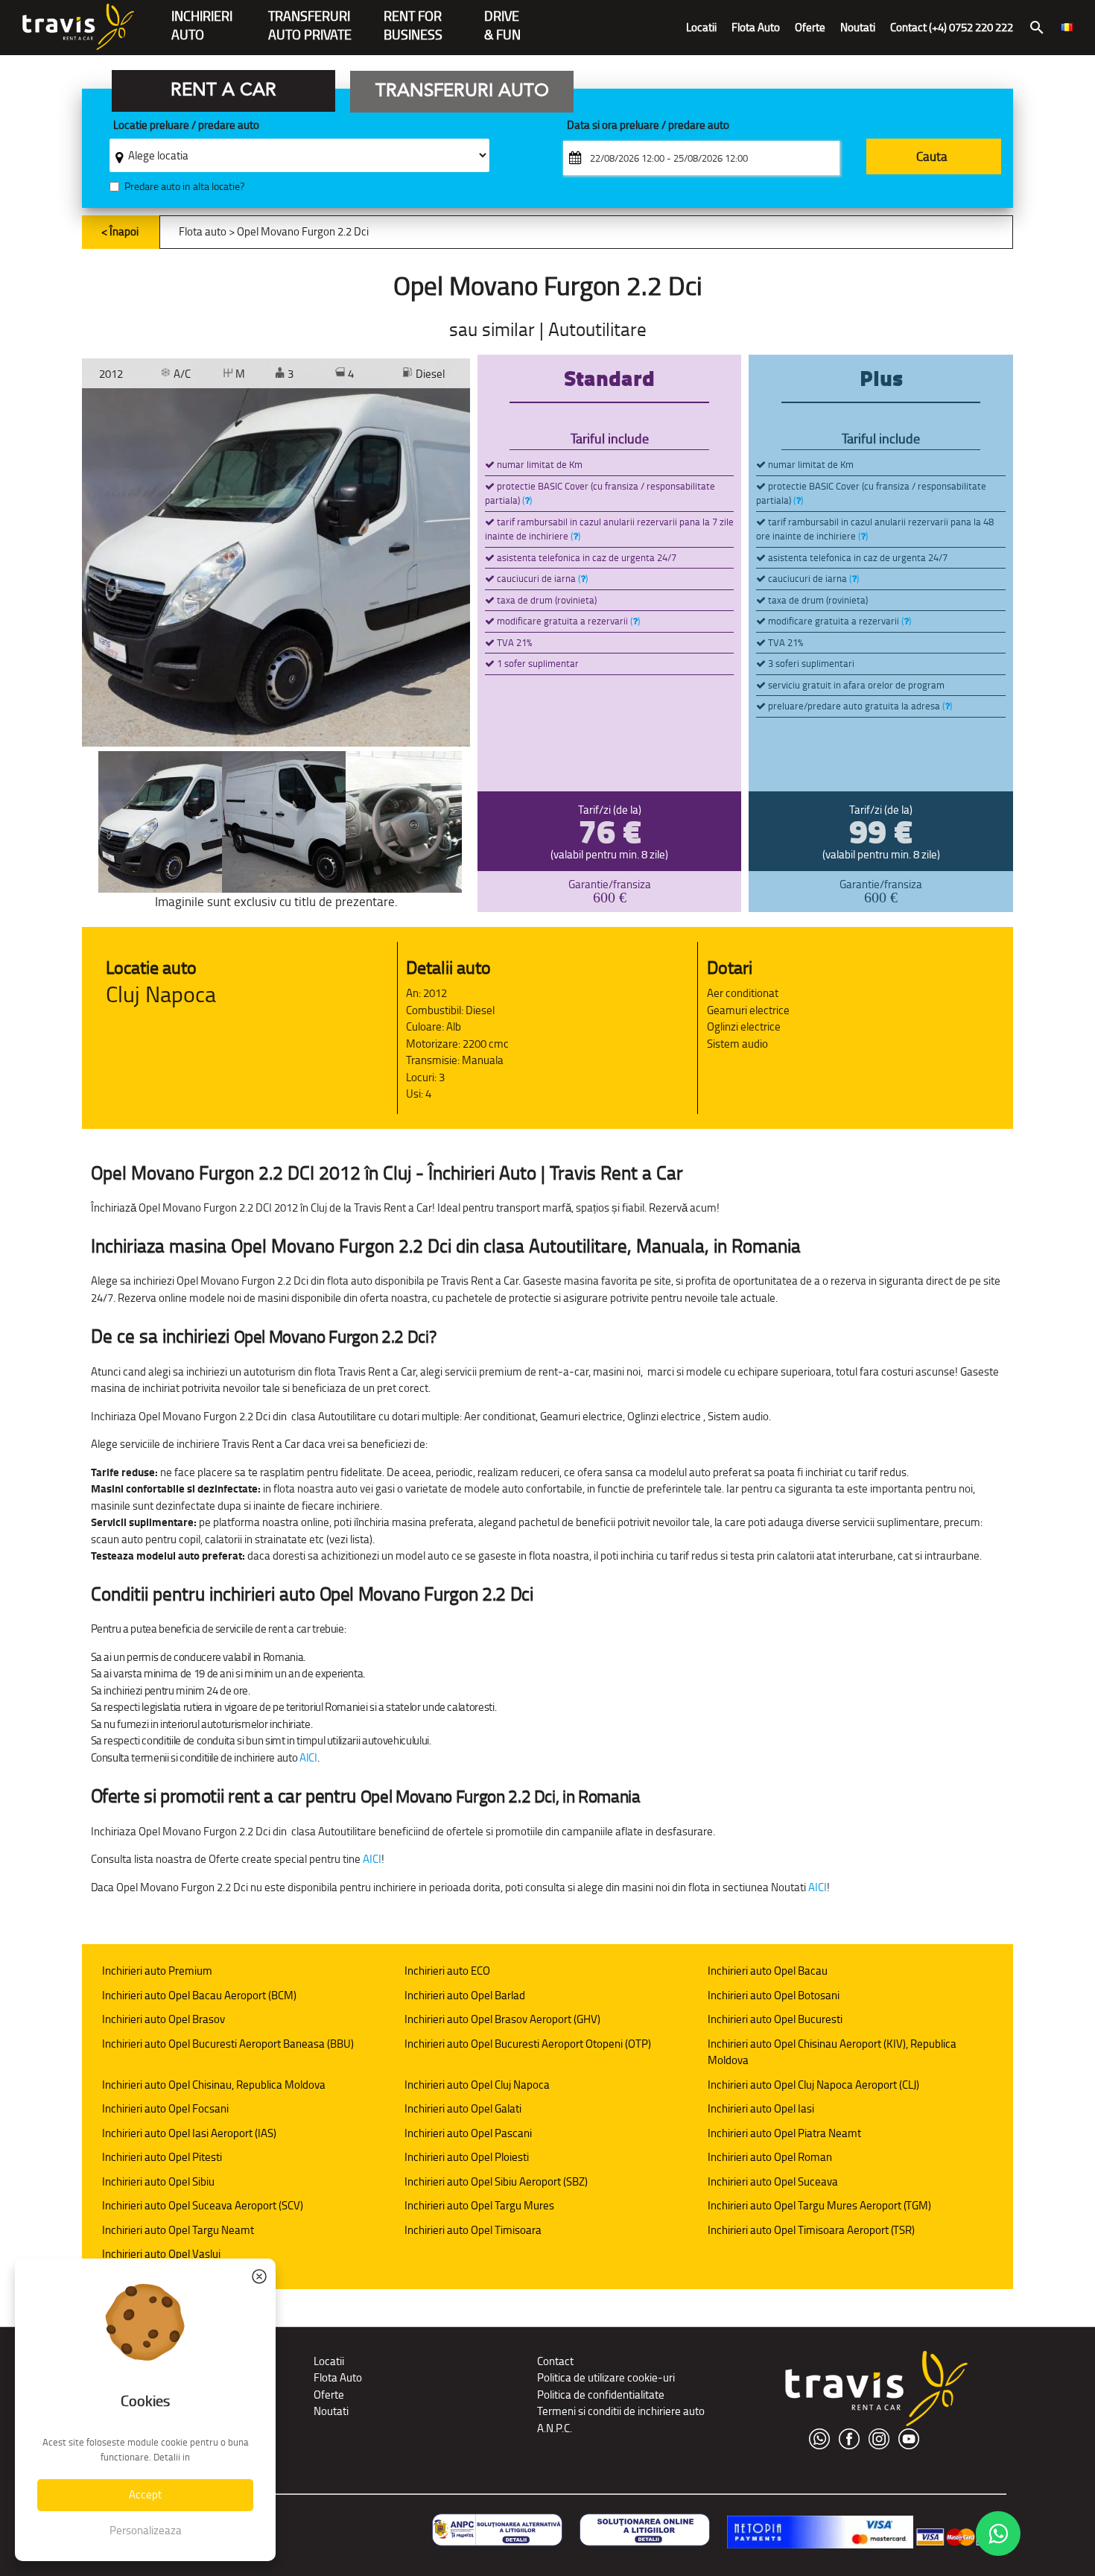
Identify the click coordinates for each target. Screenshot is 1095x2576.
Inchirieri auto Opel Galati (463, 2108)
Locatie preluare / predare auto (186, 126)
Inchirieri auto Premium (157, 1971)
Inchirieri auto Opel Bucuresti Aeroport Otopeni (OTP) (528, 2044)
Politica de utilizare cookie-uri (606, 2377)
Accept (145, 2494)
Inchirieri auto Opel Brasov (164, 2019)
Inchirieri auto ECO (447, 1971)
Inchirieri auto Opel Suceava (773, 2181)
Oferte (810, 27)
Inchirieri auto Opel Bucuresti (775, 2019)
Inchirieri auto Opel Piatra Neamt (784, 2133)
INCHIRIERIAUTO (202, 18)
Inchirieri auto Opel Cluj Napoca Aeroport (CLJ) (813, 2085)
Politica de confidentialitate (601, 2395)
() (527, 500)
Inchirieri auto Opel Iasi (761, 2108)
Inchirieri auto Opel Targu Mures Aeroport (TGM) (819, 2205)
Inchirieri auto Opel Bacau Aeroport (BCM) (199, 1995)
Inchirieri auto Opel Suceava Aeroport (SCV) (203, 2205)
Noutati (858, 27)
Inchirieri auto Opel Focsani (165, 2108)
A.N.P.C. (555, 2428)
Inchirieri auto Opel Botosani (774, 1995)
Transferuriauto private (310, 18)
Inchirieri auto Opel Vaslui (161, 2254)
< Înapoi (120, 231)
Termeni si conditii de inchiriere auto (621, 2411)
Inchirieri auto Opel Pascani (468, 2133)
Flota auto (203, 231)
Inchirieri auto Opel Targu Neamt (178, 2230)
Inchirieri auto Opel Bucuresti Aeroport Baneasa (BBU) (228, 2044)
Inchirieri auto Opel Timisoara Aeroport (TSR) (811, 2230)
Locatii (701, 27)
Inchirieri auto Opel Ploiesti (467, 2157)
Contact (555, 2361)
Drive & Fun (502, 18)
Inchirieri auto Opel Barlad (465, 1995)
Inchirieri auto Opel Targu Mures (479, 2205)
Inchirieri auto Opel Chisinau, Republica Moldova (214, 2085)
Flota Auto (756, 27)
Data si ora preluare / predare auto (648, 126)
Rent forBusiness (413, 18)
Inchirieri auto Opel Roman (770, 2157)
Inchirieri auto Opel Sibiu (158, 2181)
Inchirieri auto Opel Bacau (768, 1971)
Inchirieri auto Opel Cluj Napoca (477, 2085)
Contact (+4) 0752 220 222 (952, 27)
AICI (308, 1757)
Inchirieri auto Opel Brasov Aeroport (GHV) (502, 2019)
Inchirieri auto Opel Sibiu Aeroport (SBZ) (496, 2181)
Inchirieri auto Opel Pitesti (162, 2157)
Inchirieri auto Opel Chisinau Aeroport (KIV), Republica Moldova (832, 2052)
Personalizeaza (146, 2530)
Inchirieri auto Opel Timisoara (473, 2230)
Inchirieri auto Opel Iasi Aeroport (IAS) (189, 2133)
